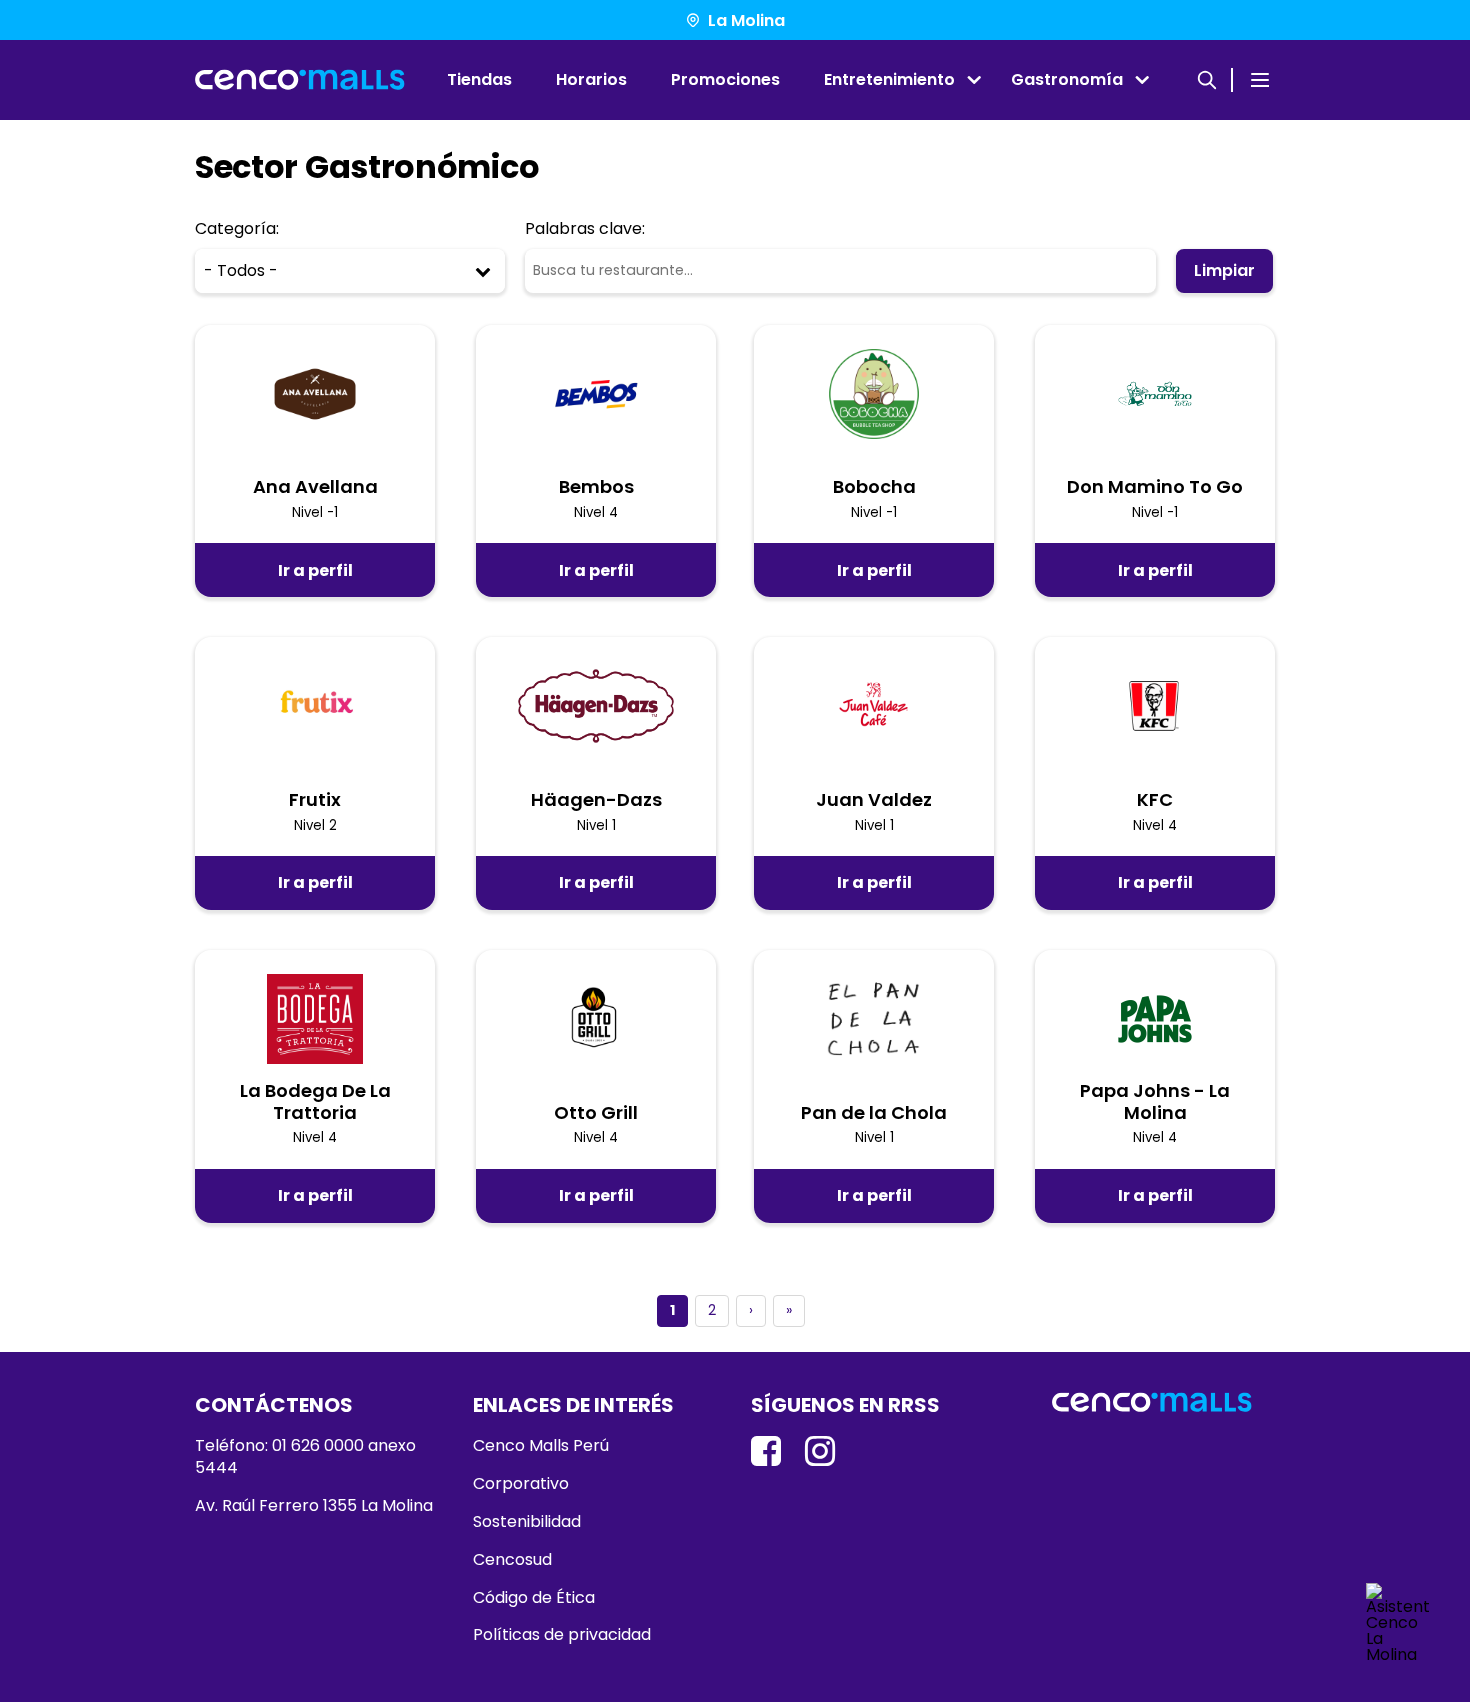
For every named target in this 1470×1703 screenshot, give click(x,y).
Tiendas (479, 79)
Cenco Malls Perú (541, 1446)
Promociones (725, 79)
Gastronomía (1067, 79)
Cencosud (512, 1560)
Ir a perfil (315, 570)
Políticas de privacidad (562, 1635)
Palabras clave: (585, 229)
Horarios (591, 79)
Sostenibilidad (527, 1522)
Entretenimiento (889, 79)
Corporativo (521, 1484)
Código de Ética (534, 1598)
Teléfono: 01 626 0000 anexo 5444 (305, 1457)
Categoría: (237, 229)
